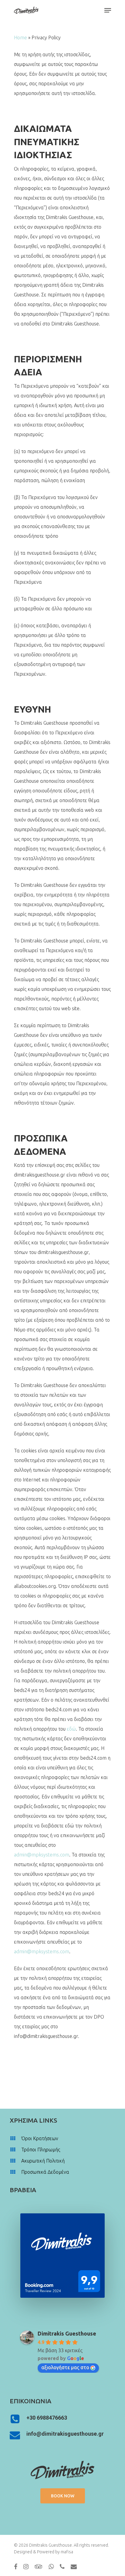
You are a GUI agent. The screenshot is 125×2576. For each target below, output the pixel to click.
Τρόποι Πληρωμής (41, 2150)
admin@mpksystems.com (42, 1855)
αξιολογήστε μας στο (65, 2367)
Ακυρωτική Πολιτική (43, 2161)
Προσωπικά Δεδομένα (45, 2172)
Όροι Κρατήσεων (40, 2138)
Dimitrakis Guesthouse (67, 2333)
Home (20, 38)
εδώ (71, 1729)
